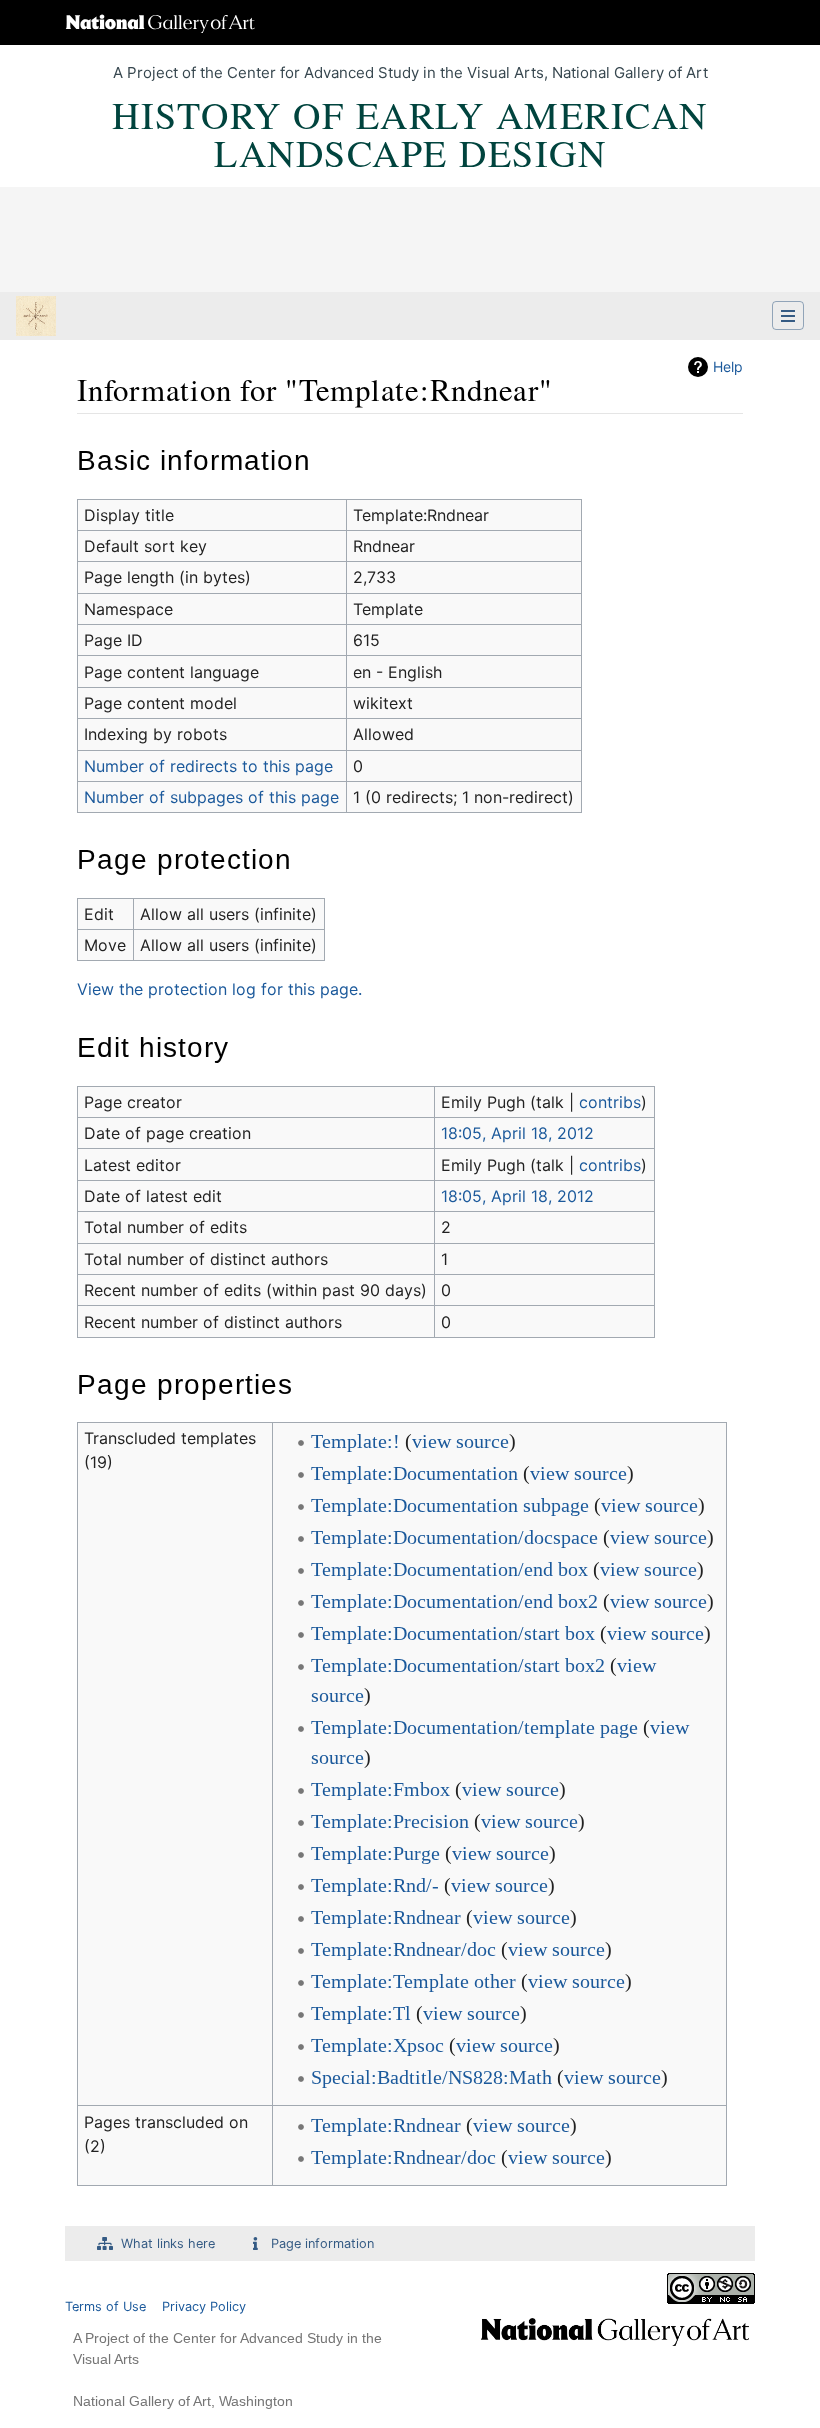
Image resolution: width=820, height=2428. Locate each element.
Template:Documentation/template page (474, 1727)
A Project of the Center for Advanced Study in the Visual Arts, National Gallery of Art (410, 72)
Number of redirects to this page (208, 766)
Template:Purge (375, 1853)
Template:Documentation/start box (453, 1633)
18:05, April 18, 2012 (517, 1133)
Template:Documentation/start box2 (458, 1665)
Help (728, 366)
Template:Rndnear (386, 1917)
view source (460, 1441)
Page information (322, 2243)
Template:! (355, 1441)
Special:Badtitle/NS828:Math (431, 2077)
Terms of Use (105, 2306)
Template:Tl (361, 2013)
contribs (610, 1102)
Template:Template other (413, 1981)
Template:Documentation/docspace (454, 1537)
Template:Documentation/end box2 (454, 1601)
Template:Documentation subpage (450, 1505)
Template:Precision (390, 1821)
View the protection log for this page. (219, 989)
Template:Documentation (414, 1473)
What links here (168, 2243)
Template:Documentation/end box (449, 1569)
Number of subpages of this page (211, 797)
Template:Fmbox (380, 1789)
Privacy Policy (204, 2306)
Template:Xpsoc (377, 2045)
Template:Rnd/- (375, 1885)
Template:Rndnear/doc (403, 1949)
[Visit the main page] (36, 318)
